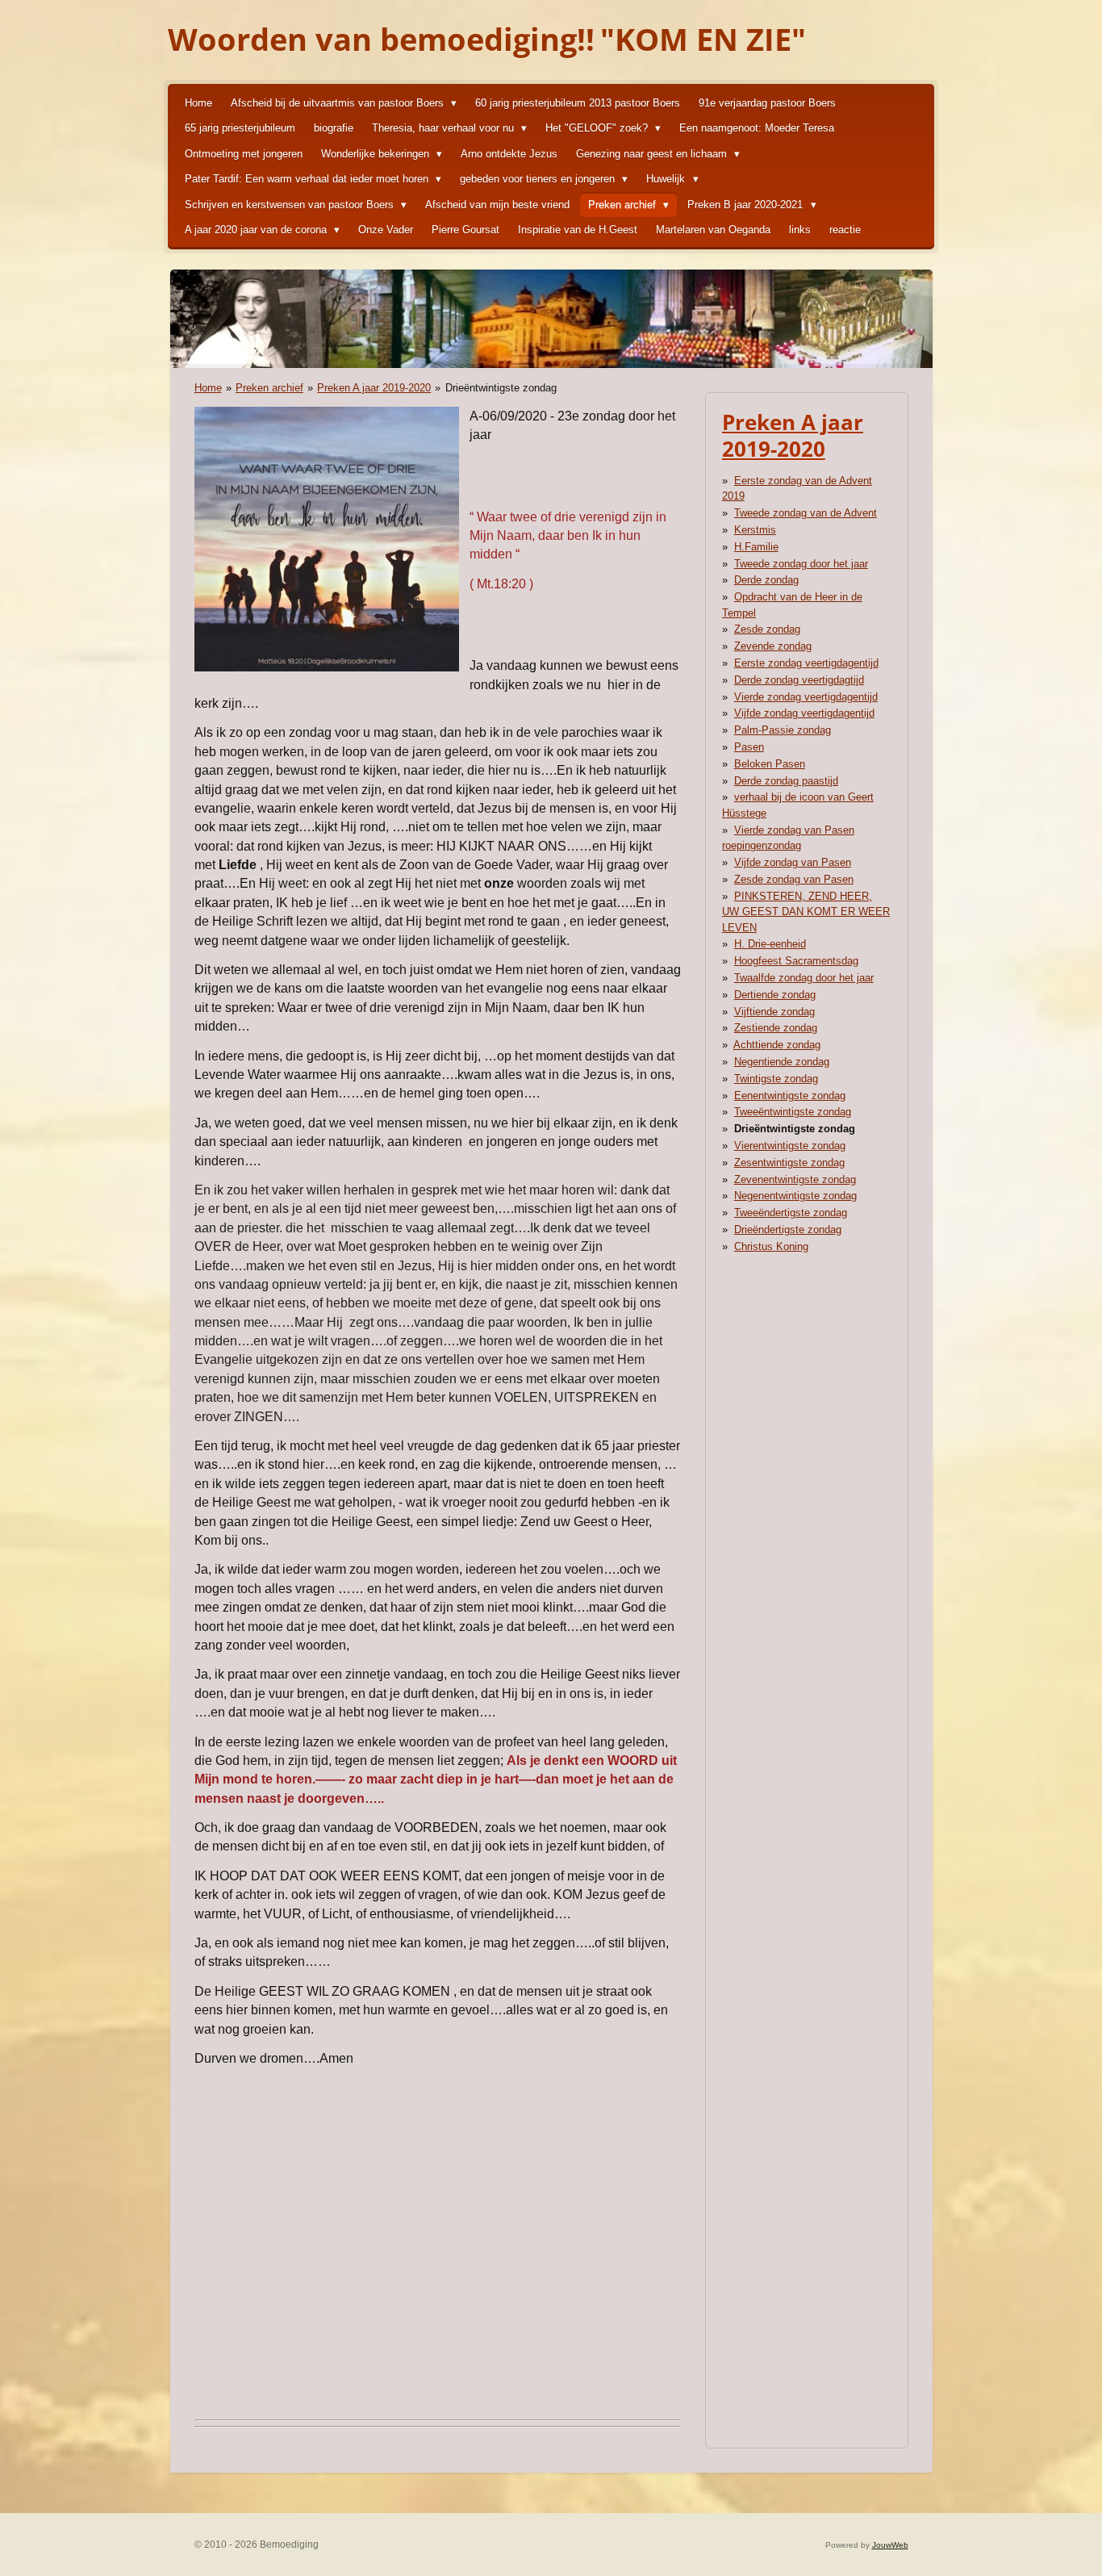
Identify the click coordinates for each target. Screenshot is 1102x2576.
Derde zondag (766, 580)
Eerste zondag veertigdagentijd (806, 663)
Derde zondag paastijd (786, 781)
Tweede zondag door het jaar (801, 564)
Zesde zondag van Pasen (794, 879)
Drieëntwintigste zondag (501, 388)
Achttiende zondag (777, 1045)
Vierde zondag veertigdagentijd (806, 697)
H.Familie (756, 547)
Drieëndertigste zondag (788, 1229)
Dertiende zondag (775, 995)
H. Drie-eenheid (770, 944)
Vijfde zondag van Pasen (793, 862)
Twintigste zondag (776, 1079)
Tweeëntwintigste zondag (793, 1112)
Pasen (749, 747)
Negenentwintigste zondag (795, 1196)
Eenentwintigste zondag (790, 1096)
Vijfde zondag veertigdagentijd (804, 713)
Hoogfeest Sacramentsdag (796, 961)
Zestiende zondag (776, 1028)
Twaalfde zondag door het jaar (804, 978)
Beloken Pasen (770, 764)
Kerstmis (755, 530)
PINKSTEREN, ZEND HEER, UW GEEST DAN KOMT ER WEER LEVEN (806, 912)
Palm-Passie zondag (783, 730)
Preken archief (269, 388)
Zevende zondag (773, 646)
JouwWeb (890, 2545)
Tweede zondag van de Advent (806, 513)
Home (208, 388)
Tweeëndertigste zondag (791, 1213)
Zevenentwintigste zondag (795, 1179)
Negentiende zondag (782, 1062)
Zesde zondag (767, 629)
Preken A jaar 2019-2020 (374, 388)
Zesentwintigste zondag (789, 1163)
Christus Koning (771, 1246)
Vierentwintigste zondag (790, 1146)
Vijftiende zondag (774, 1012)
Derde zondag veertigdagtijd (799, 680)
